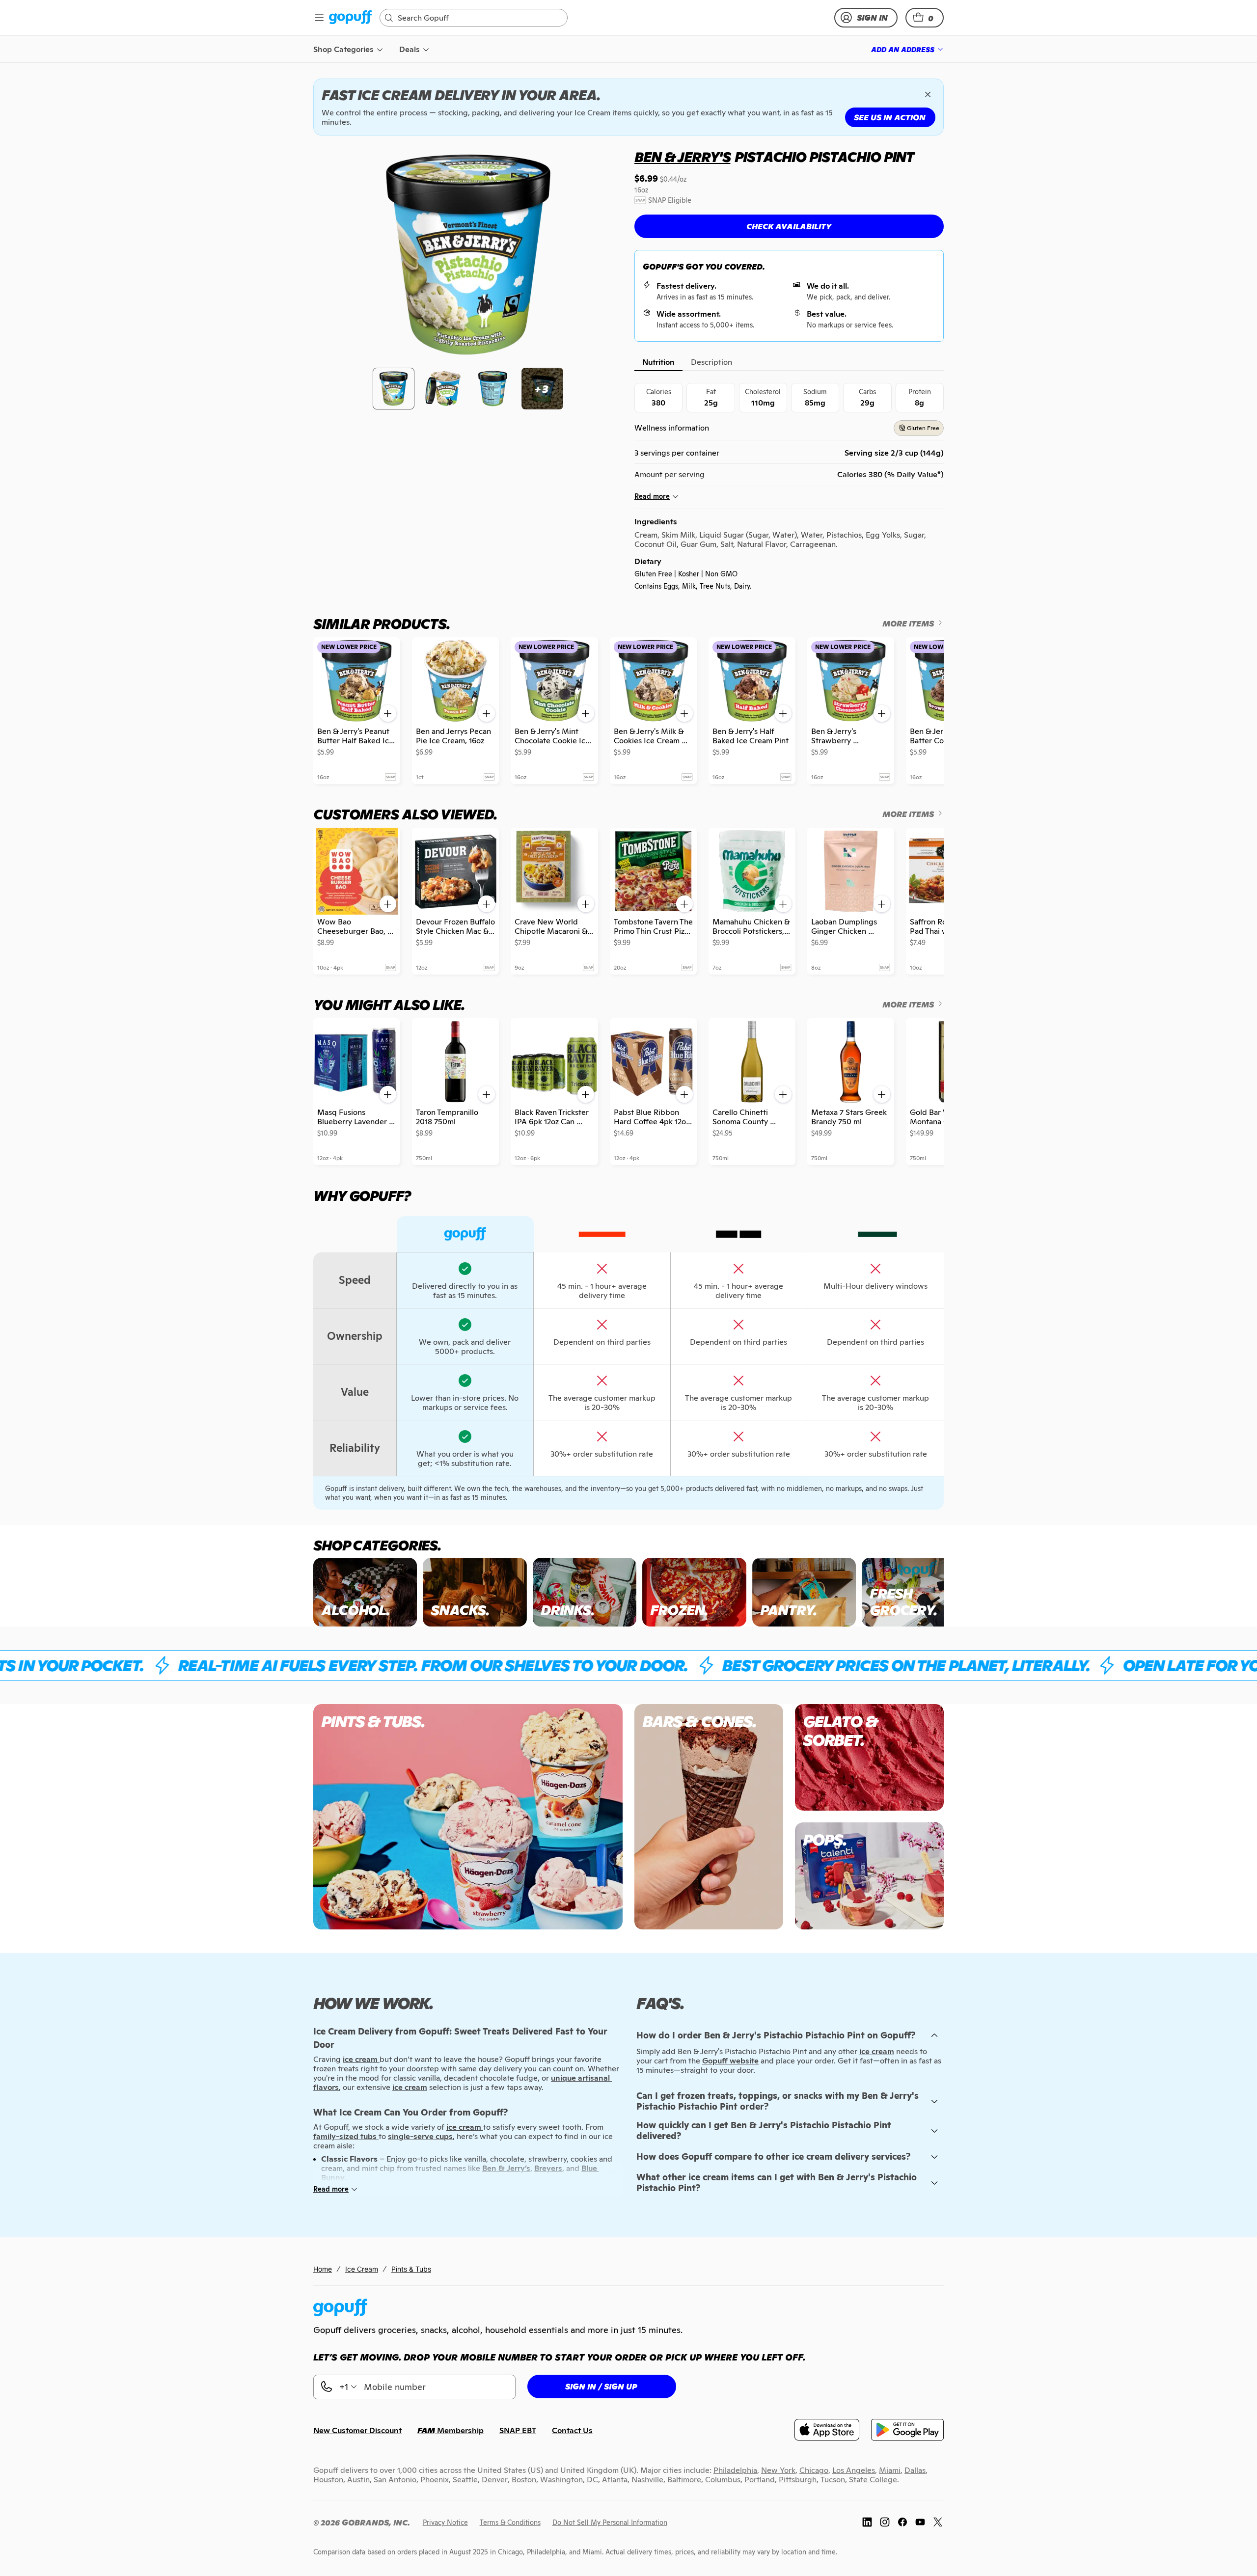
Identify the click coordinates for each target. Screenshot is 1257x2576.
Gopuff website (730, 2061)
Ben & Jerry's (682, 157)
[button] (925, 18)
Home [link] (323, 2269)
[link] (350, 18)
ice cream (877, 2051)
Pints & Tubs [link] (411, 2269)
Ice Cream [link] (362, 2269)
